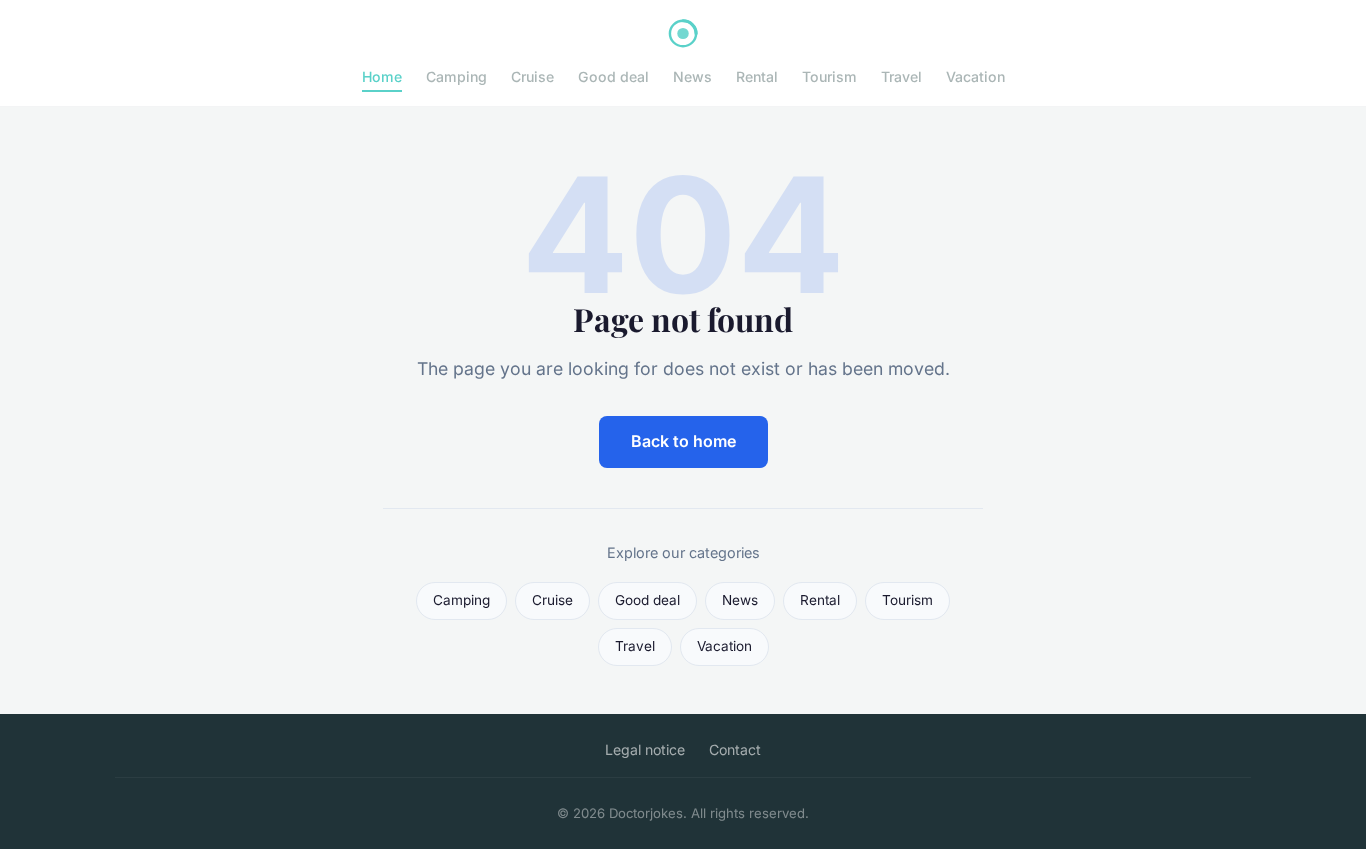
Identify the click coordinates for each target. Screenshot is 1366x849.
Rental (757, 76)
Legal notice (645, 749)
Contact (735, 749)
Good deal (613, 76)
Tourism (829, 76)
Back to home (683, 441)
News (692, 76)
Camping (456, 76)
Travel (901, 76)
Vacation (975, 76)
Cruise (532, 76)
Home (382, 76)
